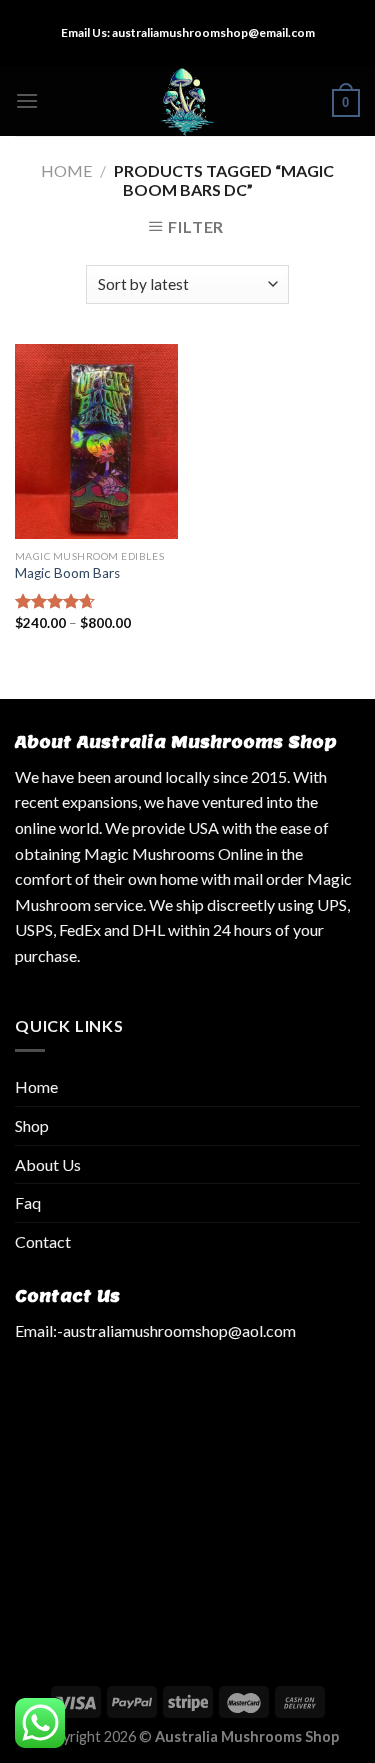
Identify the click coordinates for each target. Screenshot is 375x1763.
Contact (43, 1241)
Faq (28, 1202)
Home (66, 170)
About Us (48, 1164)
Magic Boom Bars (67, 573)
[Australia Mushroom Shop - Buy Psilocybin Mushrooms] (187, 101)
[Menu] (27, 100)
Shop (32, 1125)
